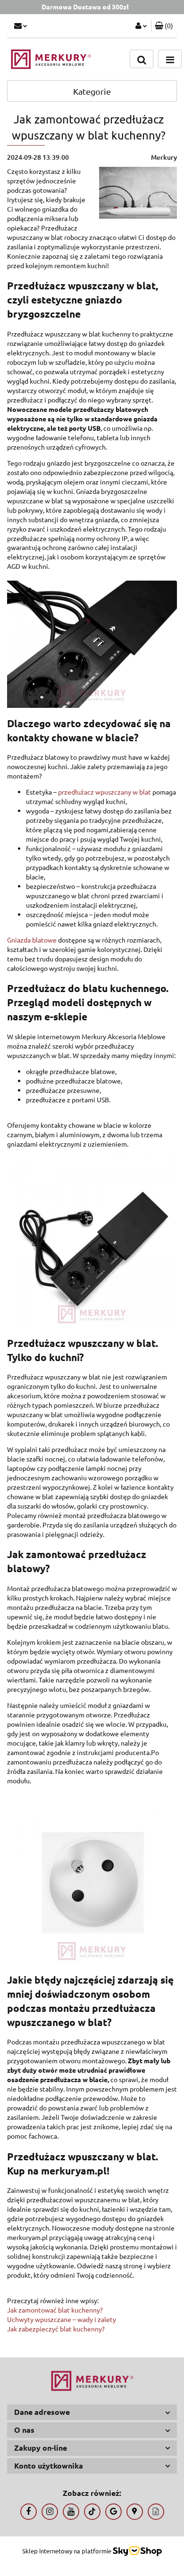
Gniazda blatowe (32, 940)
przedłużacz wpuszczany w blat (105, 792)
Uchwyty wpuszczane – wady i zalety (62, 2319)
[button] (164, 26)
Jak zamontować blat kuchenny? (55, 2310)
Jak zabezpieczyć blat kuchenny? (56, 2329)
